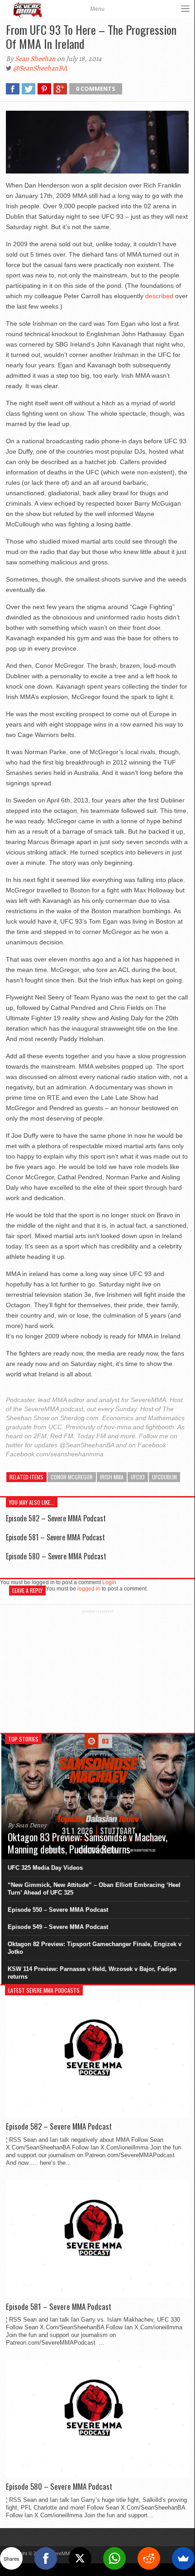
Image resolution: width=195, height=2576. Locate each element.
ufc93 (138, 1477)
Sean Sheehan (35, 59)
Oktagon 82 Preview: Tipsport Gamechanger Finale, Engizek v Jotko (95, 1948)
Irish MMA (112, 1477)
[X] (80, 2558)
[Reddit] (149, 2558)
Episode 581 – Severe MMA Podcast (55, 1537)
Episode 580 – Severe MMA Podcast (56, 1556)
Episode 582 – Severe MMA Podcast (56, 1518)
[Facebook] (46, 2558)
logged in (89, 1589)
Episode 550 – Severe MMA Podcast (58, 1910)
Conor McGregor (72, 1477)
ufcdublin (164, 1477)
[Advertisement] (97, 1670)
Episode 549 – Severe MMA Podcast (58, 1927)
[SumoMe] (183, 2558)
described (159, 296)
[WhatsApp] (114, 2558)
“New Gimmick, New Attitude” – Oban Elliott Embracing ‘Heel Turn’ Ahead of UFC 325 (94, 1889)
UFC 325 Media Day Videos (45, 1868)
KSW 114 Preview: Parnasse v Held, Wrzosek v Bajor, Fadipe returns (92, 1973)
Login (109, 1582)
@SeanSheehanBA (40, 68)
